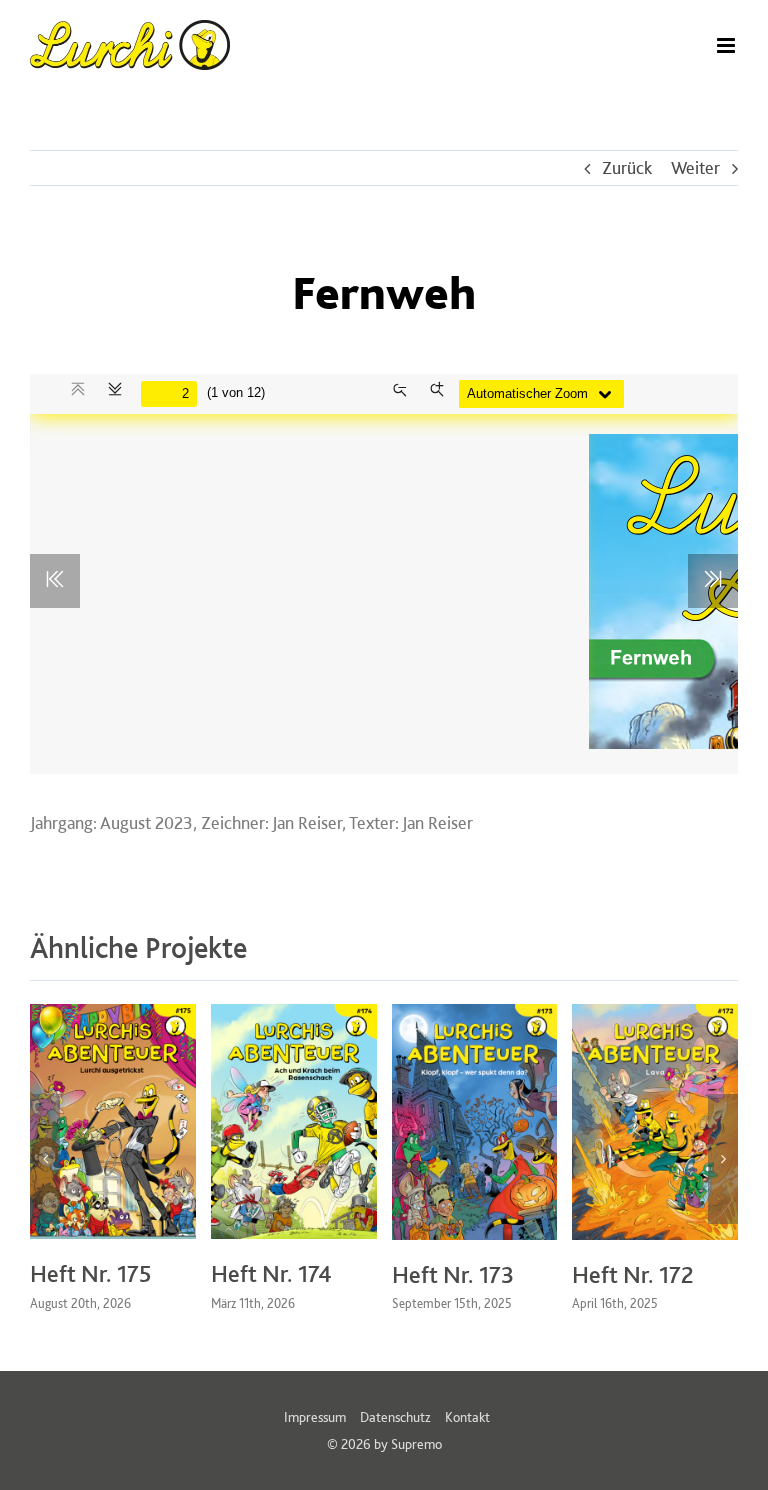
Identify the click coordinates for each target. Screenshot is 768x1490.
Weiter (695, 167)
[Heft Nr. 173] (475, 1014)
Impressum (315, 1417)
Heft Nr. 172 (633, 1274)
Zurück (627, 167)
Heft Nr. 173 (453, 1274)
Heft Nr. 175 (91, 1273)
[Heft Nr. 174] (294, 1014)
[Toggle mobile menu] (727, 45)
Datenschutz (395, 1417)
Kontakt (467, 1417)
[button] (45, 1159)
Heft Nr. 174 (271, 1273)
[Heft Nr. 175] (113, 1014)
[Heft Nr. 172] (655, 1014)
